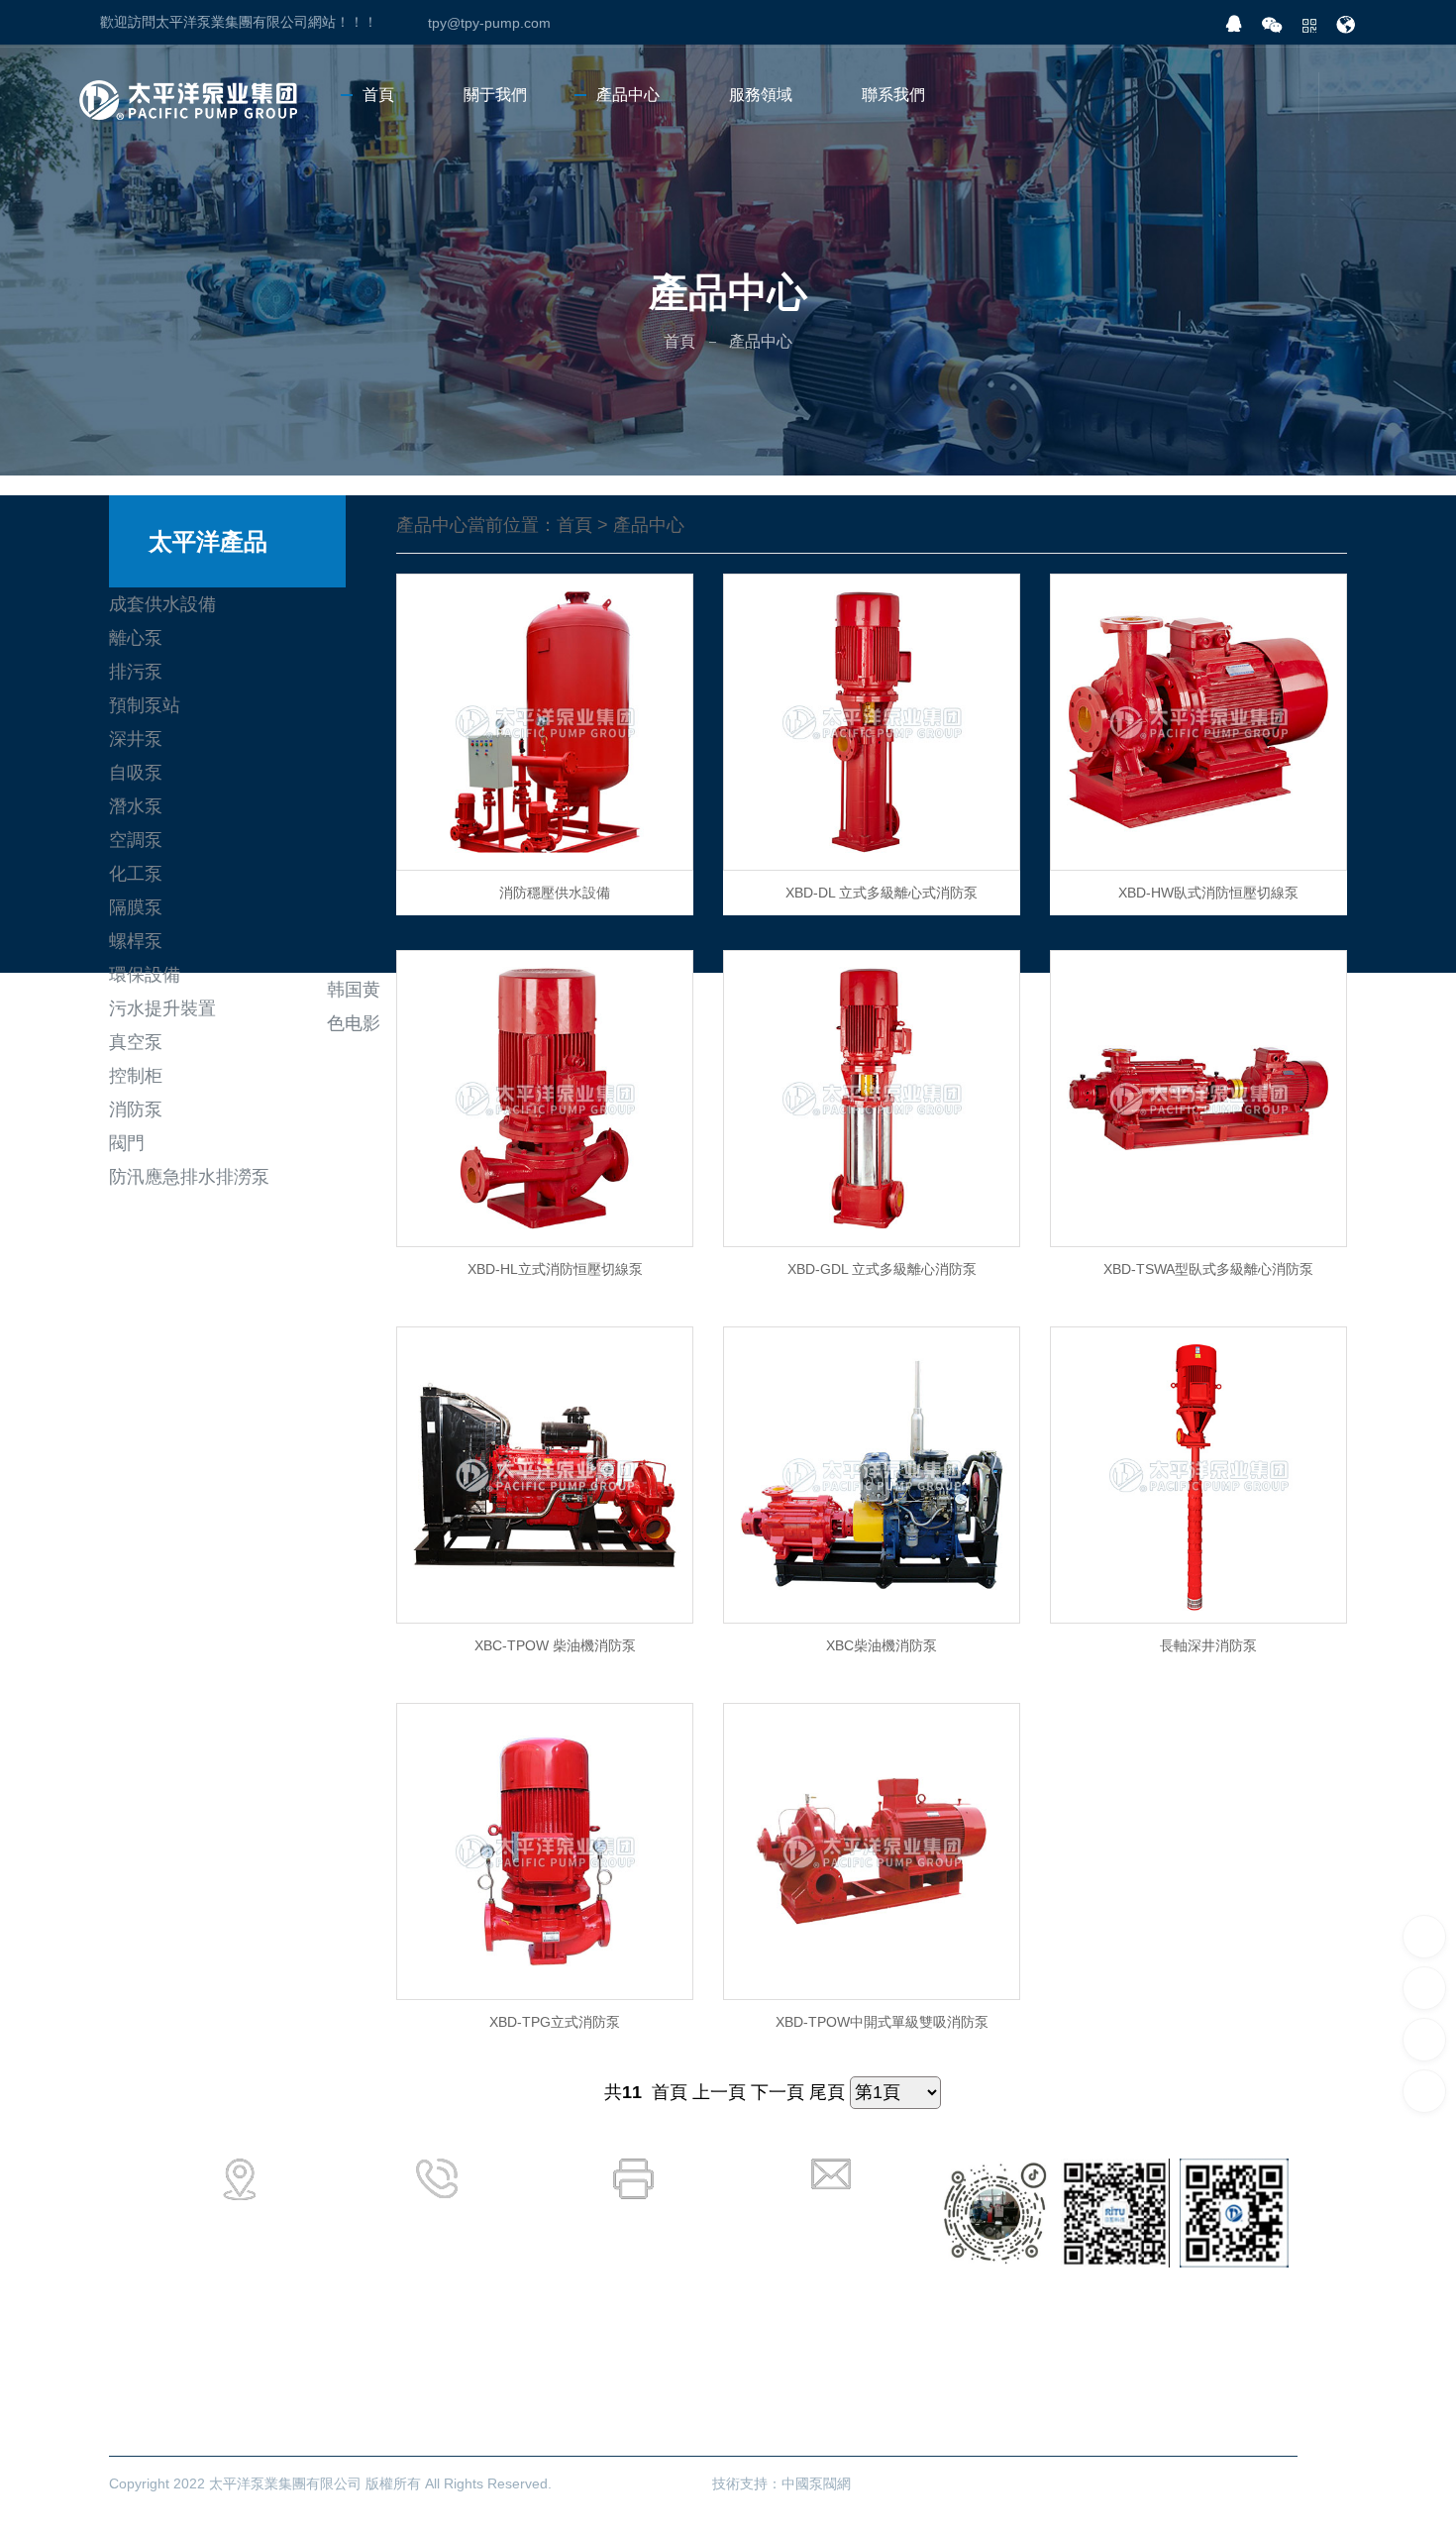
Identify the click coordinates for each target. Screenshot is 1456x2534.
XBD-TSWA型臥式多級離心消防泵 (1208, 1269)
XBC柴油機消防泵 (882, 1645)
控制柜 (136, 1076)
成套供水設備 (162, 604)
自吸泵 (136, 773)
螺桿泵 (136, 941)
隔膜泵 (136, 907)
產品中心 (649, 525)
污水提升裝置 (162, 1008)
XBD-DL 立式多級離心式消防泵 (882, 893)
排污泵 (136, 672)
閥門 (127, 1143)
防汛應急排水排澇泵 (189, 1177)
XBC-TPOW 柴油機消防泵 (555, 1645)
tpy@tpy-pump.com (489, 23)
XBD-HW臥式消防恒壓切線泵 (1208, 893)
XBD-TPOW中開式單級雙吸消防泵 (882, 2022)
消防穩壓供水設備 (555, 893)
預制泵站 (145, 705)
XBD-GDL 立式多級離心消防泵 (882, 1269)
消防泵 (136, 1109)
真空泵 (136, 1042)
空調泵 (136, 840)
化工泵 (136, 874)
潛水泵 (136, 806)
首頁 (679, 341)
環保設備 (145, 975)
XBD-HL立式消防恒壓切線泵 (555, 1269)
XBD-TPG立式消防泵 (555, 2022)
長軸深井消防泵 (1208, 1645)
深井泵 (136, 739)
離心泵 (136, 638)
